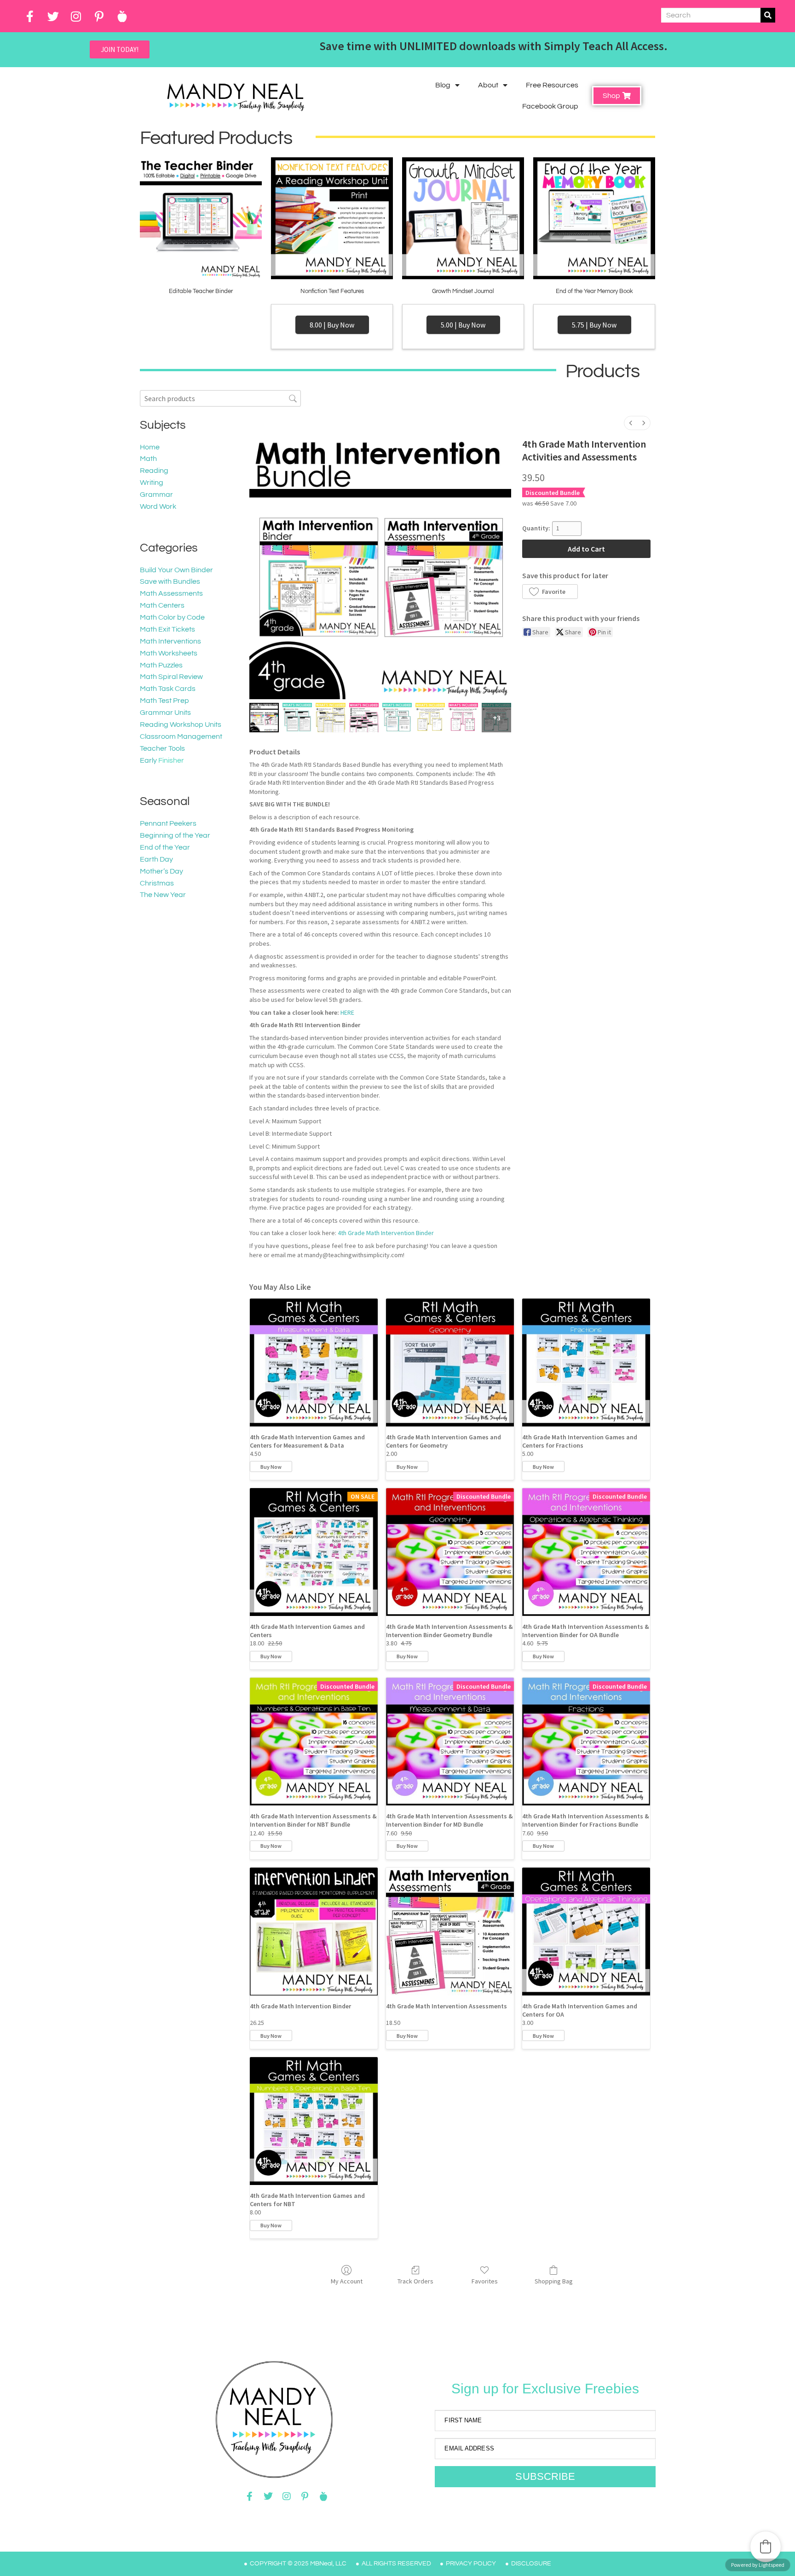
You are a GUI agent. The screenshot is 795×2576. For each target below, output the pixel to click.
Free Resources (552, 85)
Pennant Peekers (168, 823)
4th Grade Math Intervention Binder (386, 1233)
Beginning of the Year (175, 835)
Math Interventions (170, 641)
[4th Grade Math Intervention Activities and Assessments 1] (297, 718)
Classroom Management (181, 736)
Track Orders (415, 2281)
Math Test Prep (164, 701)
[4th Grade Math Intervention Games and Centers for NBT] (314, 2121)
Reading (154, 471)
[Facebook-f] (30, 16)
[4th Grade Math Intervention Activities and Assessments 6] (463, 718)
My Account (347, 2281)
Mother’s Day (161, 871)
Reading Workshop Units (181, 724)
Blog (443, 85)
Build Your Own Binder (176, 570)
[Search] (768, 15)
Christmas (157, 883)
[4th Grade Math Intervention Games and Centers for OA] (586, 1932)
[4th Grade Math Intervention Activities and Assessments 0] (264, 718)
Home (150, 447)
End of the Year (165, 847)
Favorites (485, 2281)
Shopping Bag (554, 2281)
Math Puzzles (161, 665)
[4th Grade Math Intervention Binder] (314, 1932)
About (488, 85)
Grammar (156, 494)
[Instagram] (76, 16)
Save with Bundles (170, 581)
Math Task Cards (168, 689)
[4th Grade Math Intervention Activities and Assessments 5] (430, 718)
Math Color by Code (172, 617)
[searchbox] (220, 398)
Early (148, 760)
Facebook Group (550, 106)
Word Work (158, 506)
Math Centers (162, 605)
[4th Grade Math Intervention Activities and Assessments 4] (397, 718)
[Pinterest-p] (99, 16)
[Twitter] (53, 16)
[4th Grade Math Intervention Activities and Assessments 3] (364, 718)
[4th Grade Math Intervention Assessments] (450, 1932)
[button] (550, 592)
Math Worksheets (169, 653)
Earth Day (156, 859)
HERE (347, 1012)
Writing (152, 483)
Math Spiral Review (171, 677)
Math (148, 459)
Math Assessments (171, 593)
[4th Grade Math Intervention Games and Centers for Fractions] (586, 1363)
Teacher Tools (162, 748)
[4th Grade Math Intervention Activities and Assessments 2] (330, 718)
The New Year (163, 895)
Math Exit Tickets (167, 629)
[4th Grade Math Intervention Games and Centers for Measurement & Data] (314, 1363)
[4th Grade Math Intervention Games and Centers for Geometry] (450, 1363)
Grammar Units (165, 713)
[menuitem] (631, 423)
